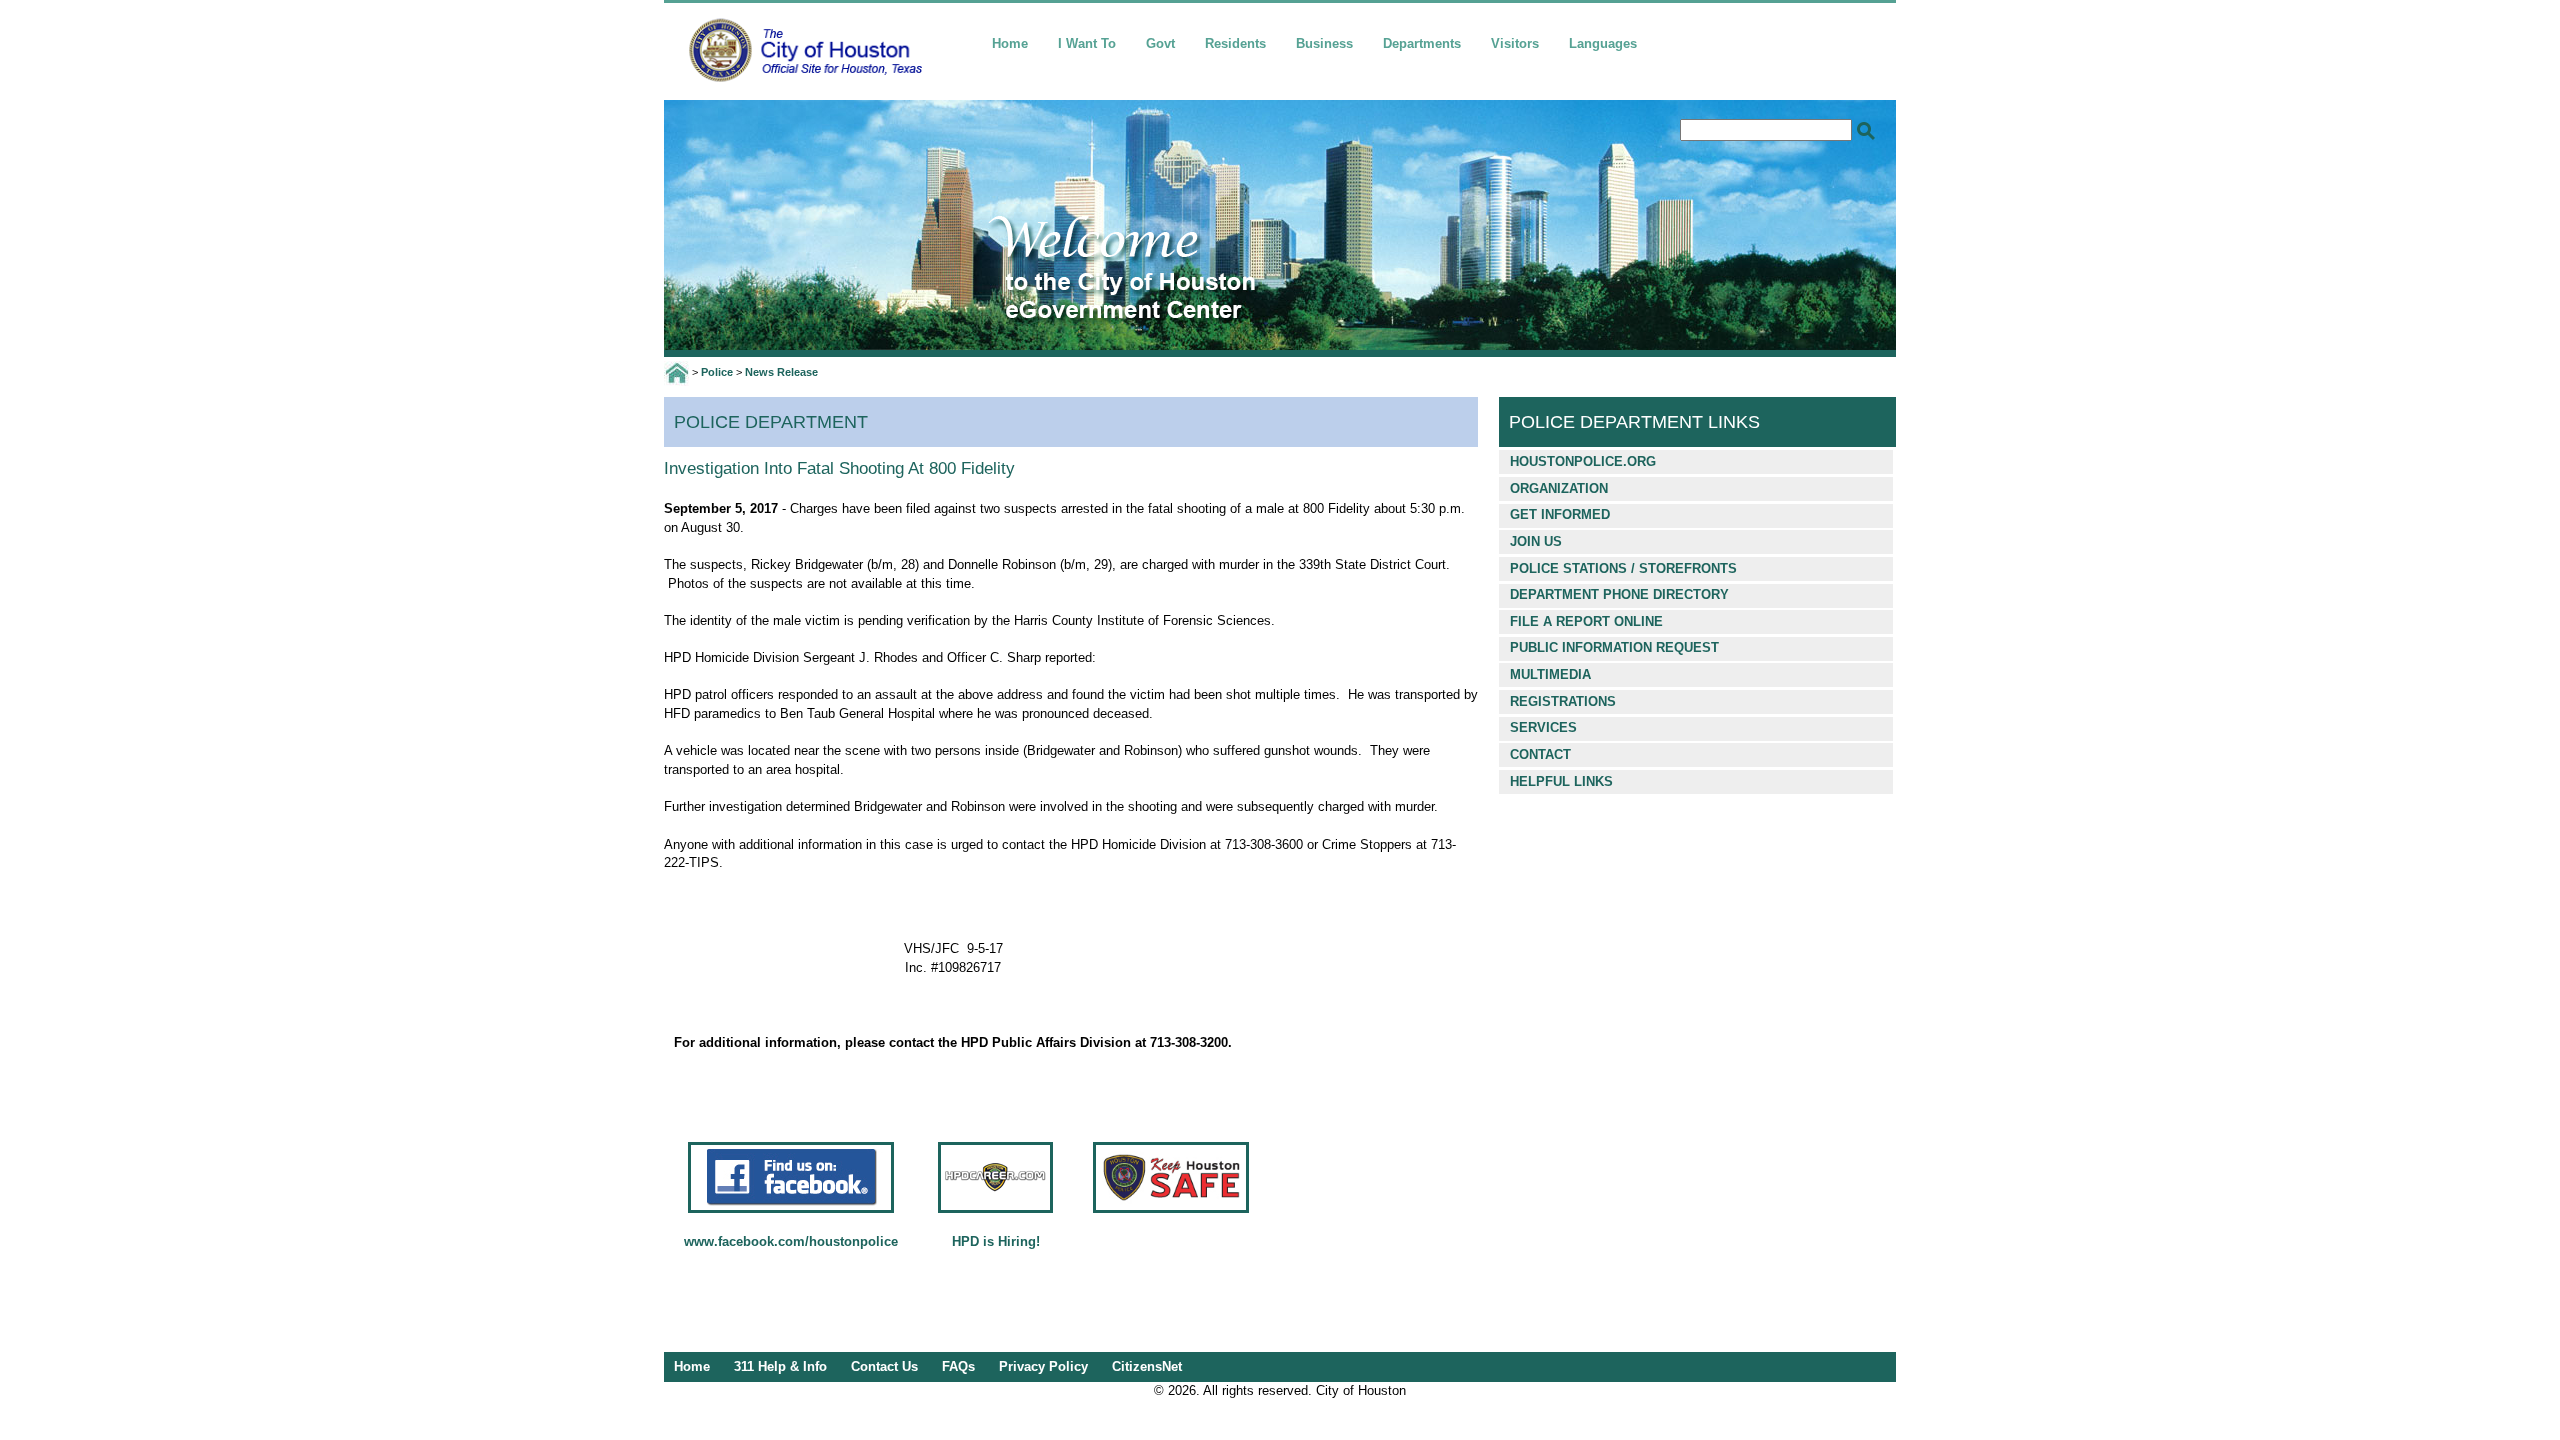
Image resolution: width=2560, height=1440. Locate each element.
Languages (1603, 43)
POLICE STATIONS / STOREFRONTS (1623, 568)
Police (717, 372)
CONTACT (1540, 754)
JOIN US (1536, 541)
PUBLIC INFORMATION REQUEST (1614, 647)
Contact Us (884, 1366)
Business (1324, 43)
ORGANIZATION (1559, 488)
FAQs (958, 1366)
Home (1010, 43)
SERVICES (1543, 727)
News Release (781, 372)
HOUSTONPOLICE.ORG (1583, 461)
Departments (1422, 43)
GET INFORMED (1560, 514)
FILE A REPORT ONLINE (1586, 621)
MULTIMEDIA (1550, 674)
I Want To (1087, 43)
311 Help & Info (780, 1366)
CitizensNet (1147, 1366)
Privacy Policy (1043, 1366)
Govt (1160, 43)
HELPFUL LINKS (1561, 781)
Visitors (1515, 43)
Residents (1235, 43)
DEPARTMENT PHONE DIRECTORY (1619, 594)
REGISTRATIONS (1563, 701)
